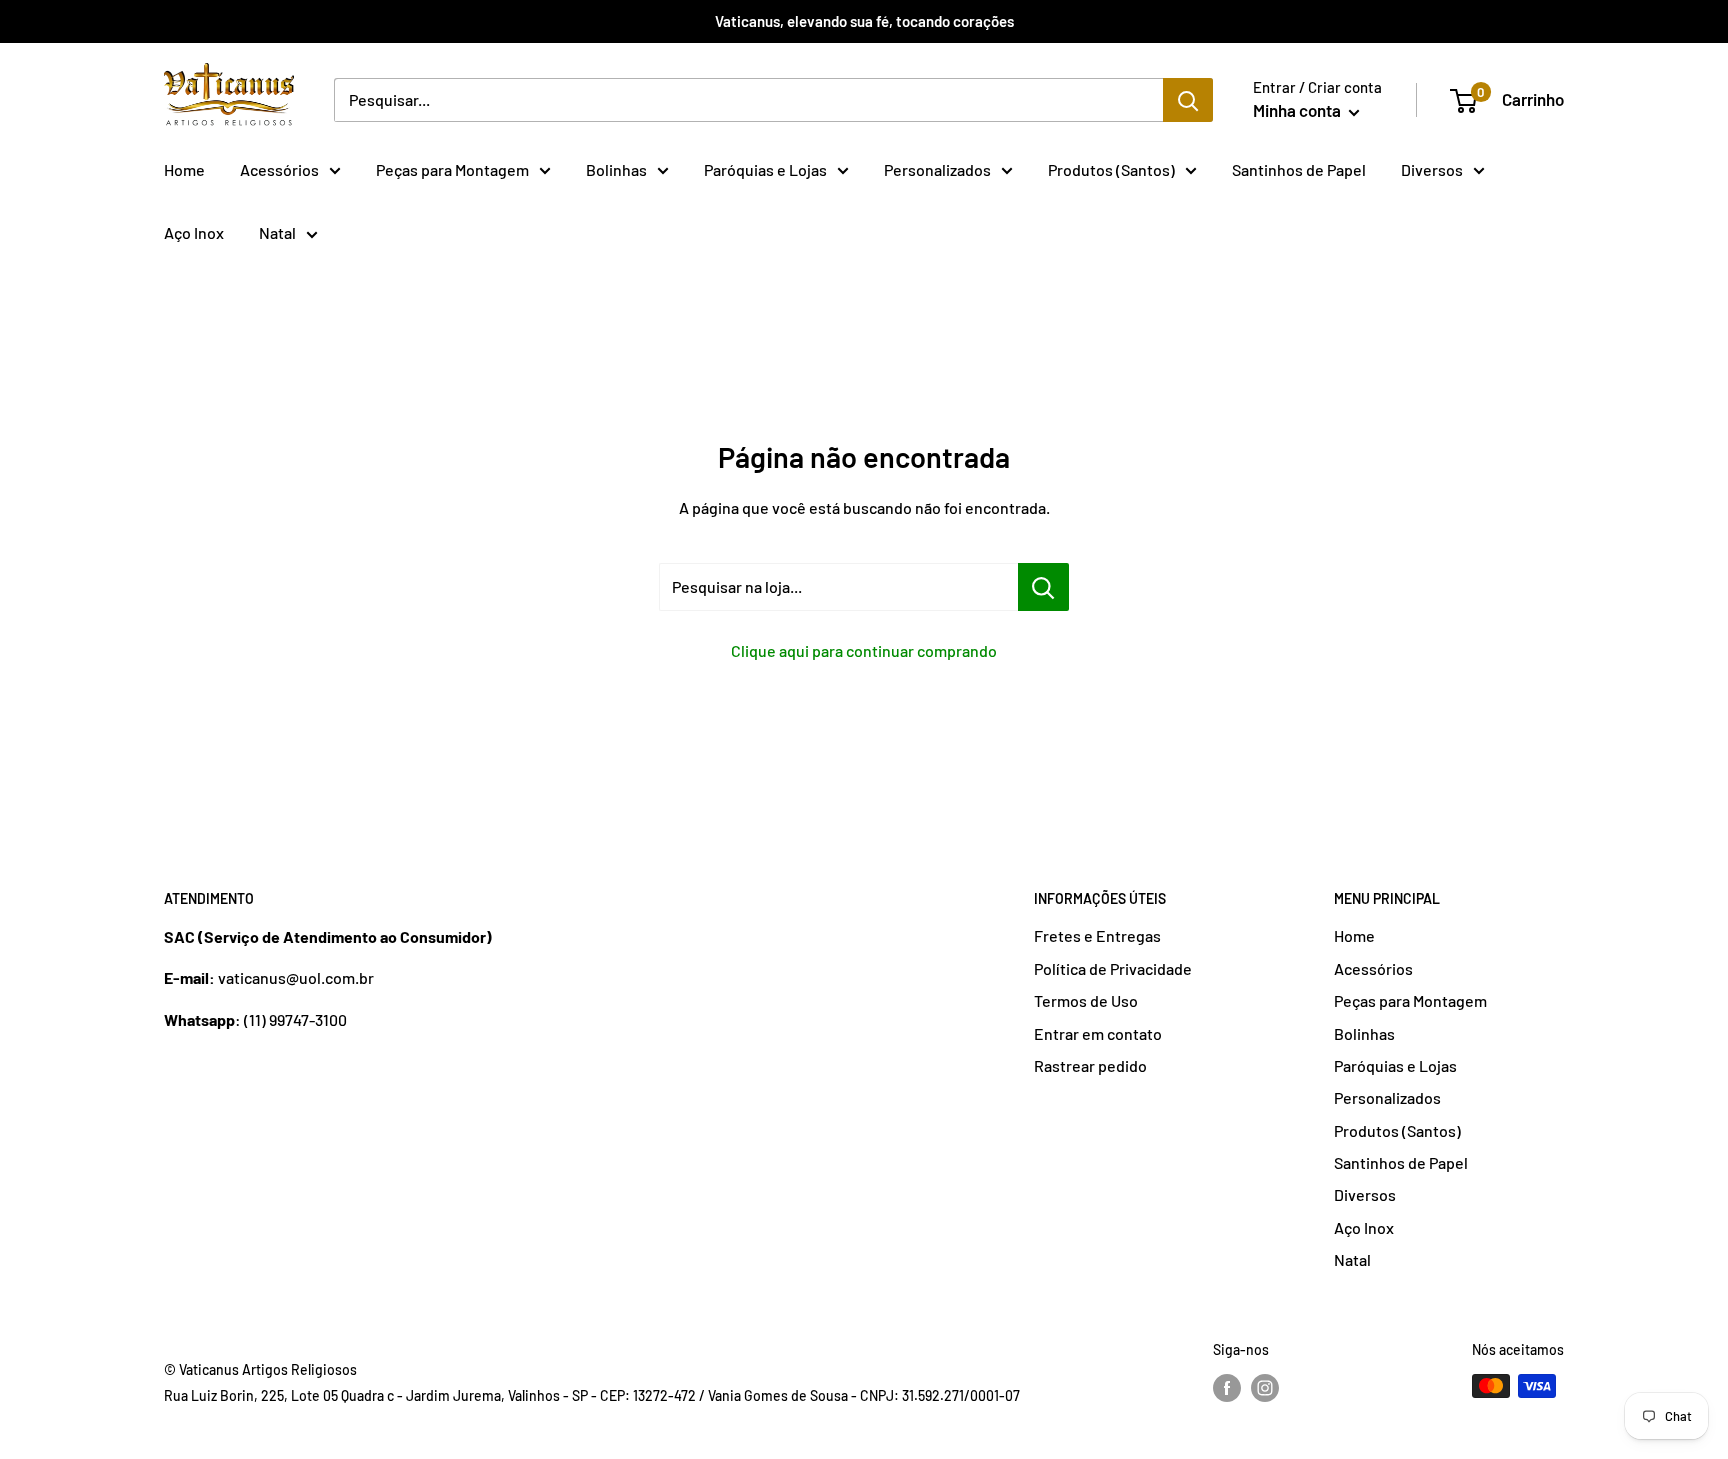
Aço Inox (194, 232)
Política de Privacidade (1113, 968)
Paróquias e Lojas (765, 169)
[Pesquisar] (1188, 100)
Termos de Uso (1086, 1000)
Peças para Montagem (452, 169)
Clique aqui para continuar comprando (864, 650)
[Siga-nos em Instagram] (1265, 1388)
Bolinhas (616, 169)
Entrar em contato (1098, 1033)
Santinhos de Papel (1299, 169)
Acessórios (279, 169)
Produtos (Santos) (1111, 169)
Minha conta (1298, 110)
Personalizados (937, 169)
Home (184, 169)
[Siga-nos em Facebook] (1227, 1388)
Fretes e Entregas (1097, 935)
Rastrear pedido (1090, 1065)
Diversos (1432, 169)
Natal (277, 232)
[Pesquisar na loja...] (1043, 587)
